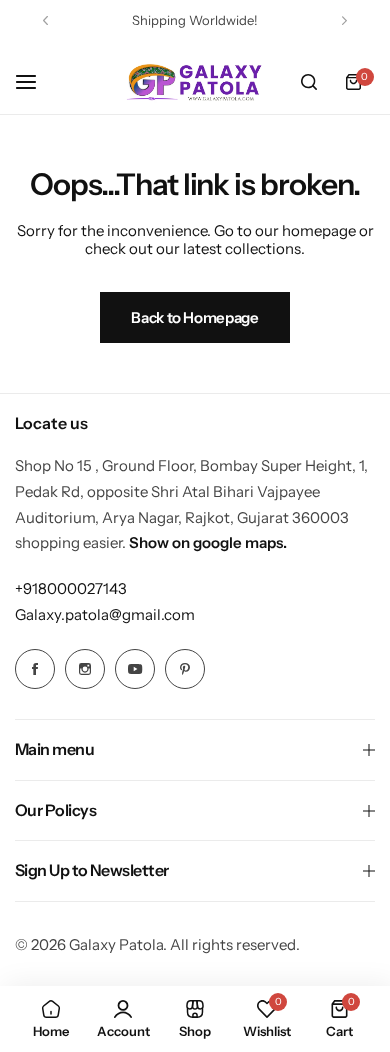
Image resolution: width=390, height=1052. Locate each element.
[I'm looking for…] (309, 82)
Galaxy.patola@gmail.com (105, 614)
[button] (45, 20)
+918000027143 (71, 588)
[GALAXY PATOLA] (195, 82)
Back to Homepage (194, 317)
